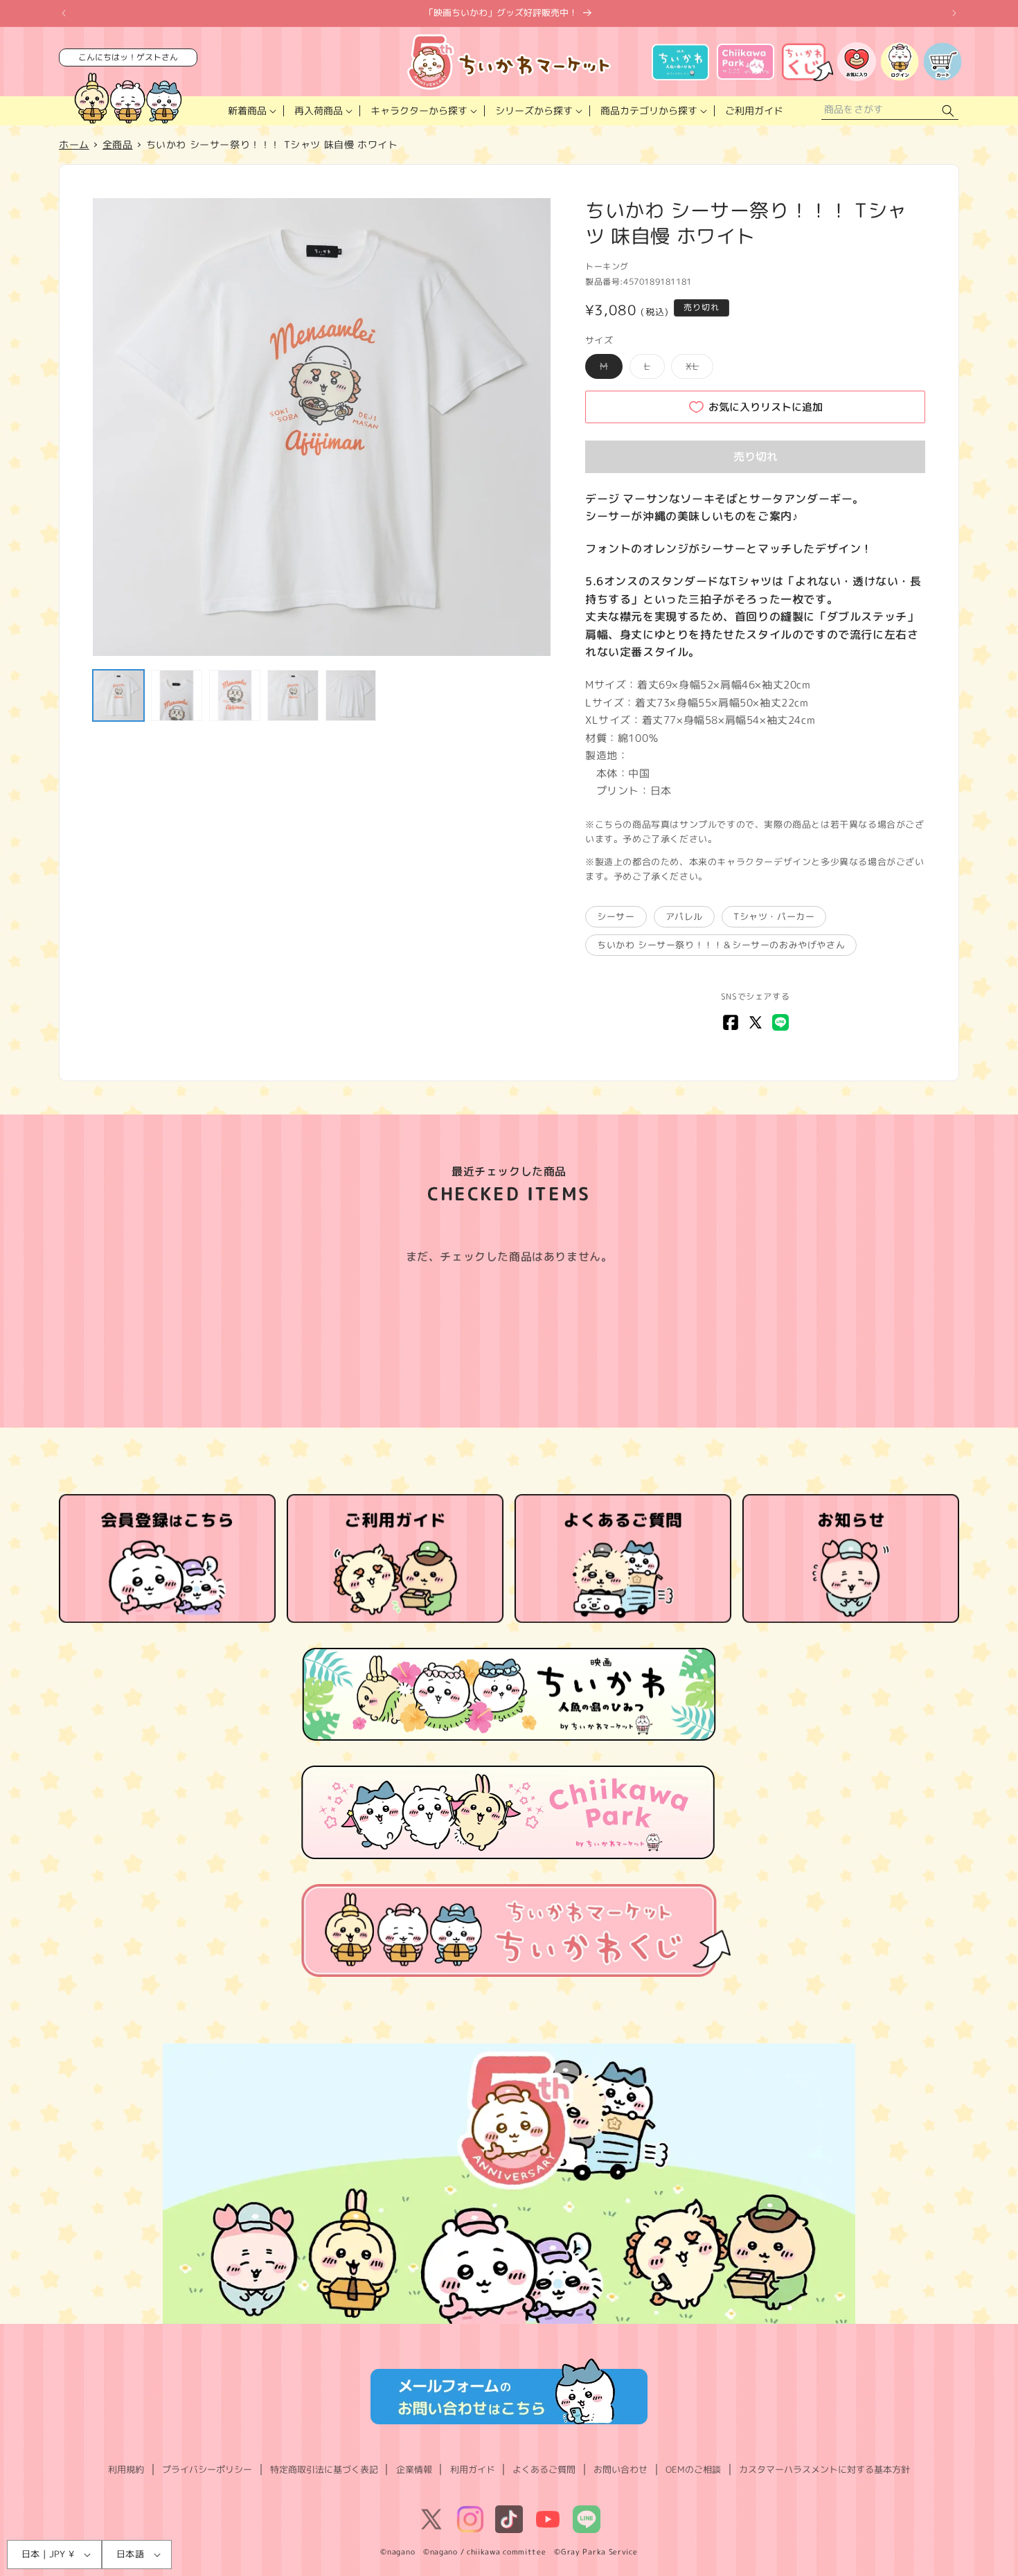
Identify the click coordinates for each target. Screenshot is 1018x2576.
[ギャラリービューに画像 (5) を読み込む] (351, 695)
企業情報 (414, 2469)
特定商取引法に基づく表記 (324, 2469)
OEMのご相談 (693, 2469)
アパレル (684, 916)
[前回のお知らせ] (64, 13)
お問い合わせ (620, 2469)
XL (697, 369)
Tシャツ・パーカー (774, 916)
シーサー (616, 916)
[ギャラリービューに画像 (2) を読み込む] (177, 695)
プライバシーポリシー (207, 2469)
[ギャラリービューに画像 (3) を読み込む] (235, 695)
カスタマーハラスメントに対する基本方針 (824, 2469)
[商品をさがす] (948, 111)
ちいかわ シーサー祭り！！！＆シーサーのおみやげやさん (721, 945)
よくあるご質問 (544, 2469)
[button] (251, 111)
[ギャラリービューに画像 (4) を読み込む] (293, 695)
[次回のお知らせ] (954, 13)
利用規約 (126, 2469)
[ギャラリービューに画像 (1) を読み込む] (118, 695)
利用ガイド (473, 2469)
